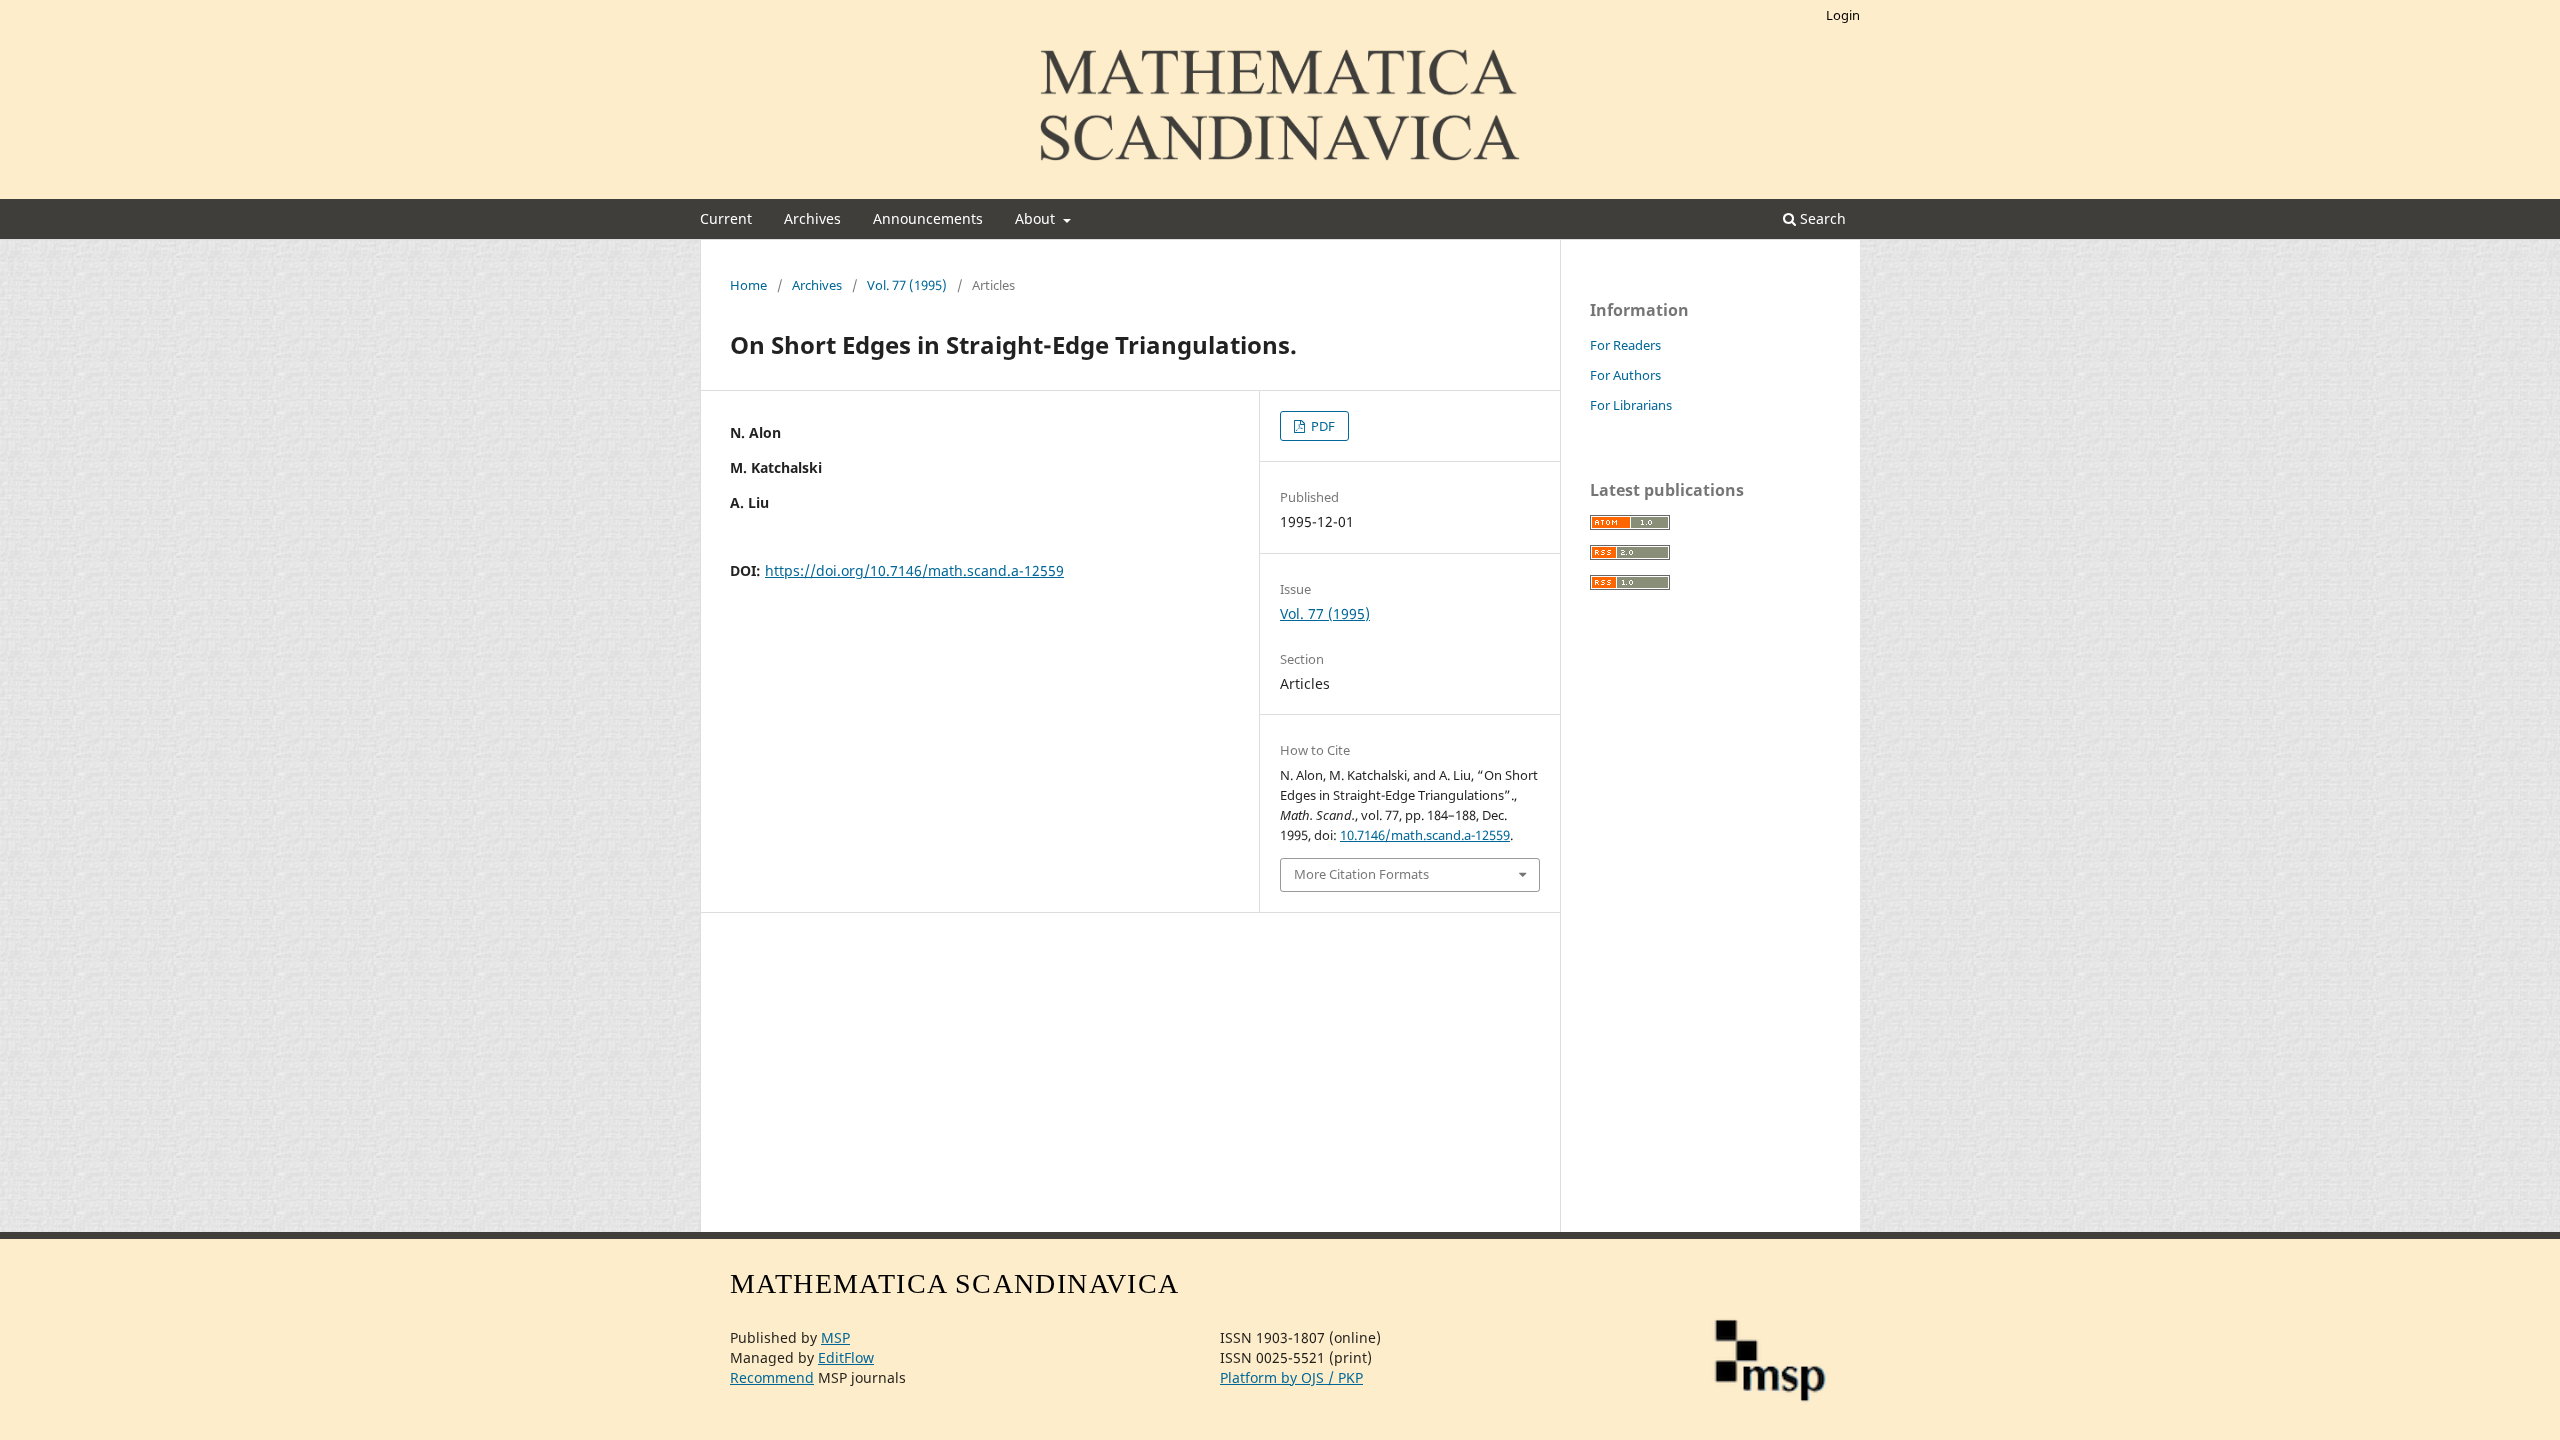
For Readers (1625, 345)
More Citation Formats (1361, 874)
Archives (812, 218)
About (1037, 218)
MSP (835, 1337)
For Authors (1625, 375)
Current (726, 218)
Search (1821, 218)
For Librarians (1631, 405)
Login (1843, 15)
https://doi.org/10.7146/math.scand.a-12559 (914, 570)
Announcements (928, 218)
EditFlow (846, 1357)
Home (748, 285)
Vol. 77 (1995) (907, 285)
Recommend (772, 1377)
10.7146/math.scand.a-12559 (1425, 835)
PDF (1321, 426)
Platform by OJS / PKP (1291, 1377)
